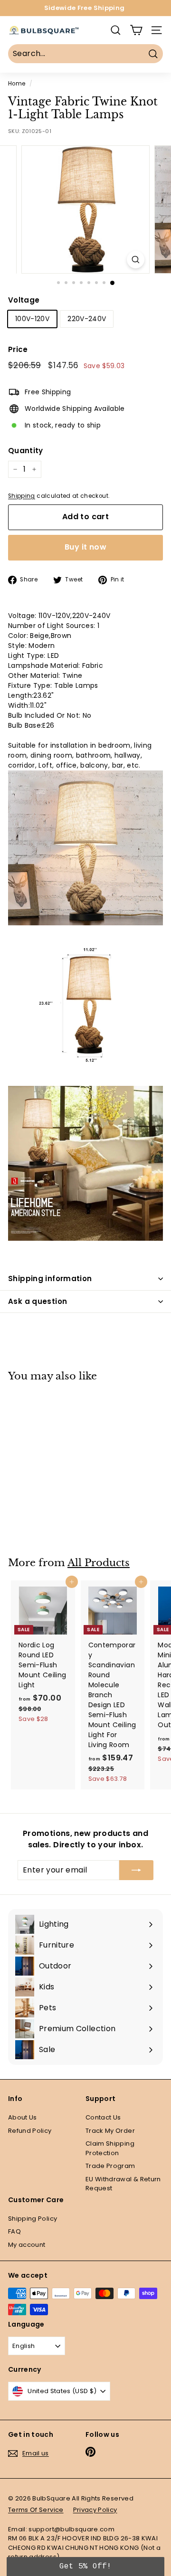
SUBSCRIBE (86, 1372)
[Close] (155, 1284)
